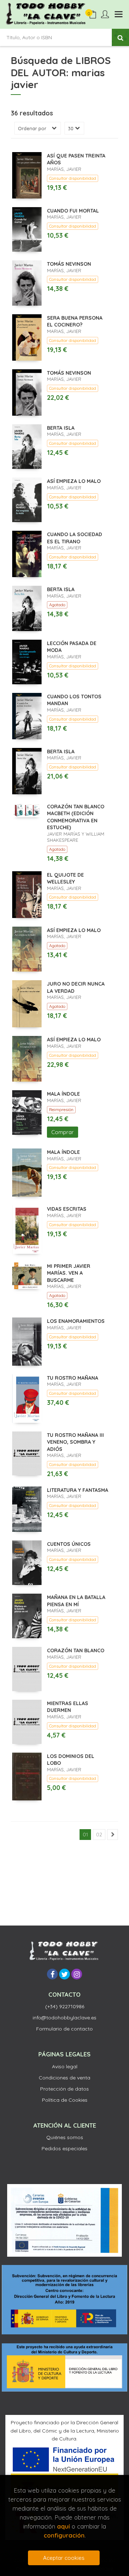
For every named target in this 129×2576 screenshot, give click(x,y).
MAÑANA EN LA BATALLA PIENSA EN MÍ (76, 1601)
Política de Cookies (65, 2100)
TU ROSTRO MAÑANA (73, 1378)
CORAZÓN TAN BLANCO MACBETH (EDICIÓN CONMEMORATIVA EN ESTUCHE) (76, 817)
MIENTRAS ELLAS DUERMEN (68, 1707)
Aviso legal (65, 2066)
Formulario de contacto (64, 2029)
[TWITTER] (64, 1974)
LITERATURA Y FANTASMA (78, 1490)
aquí (63, 2526)
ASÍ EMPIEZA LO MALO (74, 481)
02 (99, 1835)
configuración (64, 2535)
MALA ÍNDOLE (63, 1094)
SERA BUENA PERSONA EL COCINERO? (75, 321)
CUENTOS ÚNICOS (69, 1544)
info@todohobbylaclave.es (64, 2018)
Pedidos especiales (64, 2148)
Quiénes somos (65, 2137)
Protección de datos (64, 2089)
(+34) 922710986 (65, 2006)
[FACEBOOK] (52, 1974)
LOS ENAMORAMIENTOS (76, 1321)
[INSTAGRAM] (77, 1974)
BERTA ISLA (61, 428)
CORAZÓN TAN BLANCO (76, 1650)
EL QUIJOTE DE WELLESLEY (65, 878)
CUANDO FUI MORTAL (73, 211)
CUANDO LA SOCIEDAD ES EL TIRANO (75, 538)
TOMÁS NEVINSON (69, 264)
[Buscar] (120, 37)
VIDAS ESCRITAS (67, 1209)
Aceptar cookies (64, 2558)
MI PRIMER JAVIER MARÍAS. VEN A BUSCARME (69, 1273)
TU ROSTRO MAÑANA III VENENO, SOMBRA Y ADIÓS (75, 1442)
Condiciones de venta (64, 2078)
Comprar (63, 1132)
